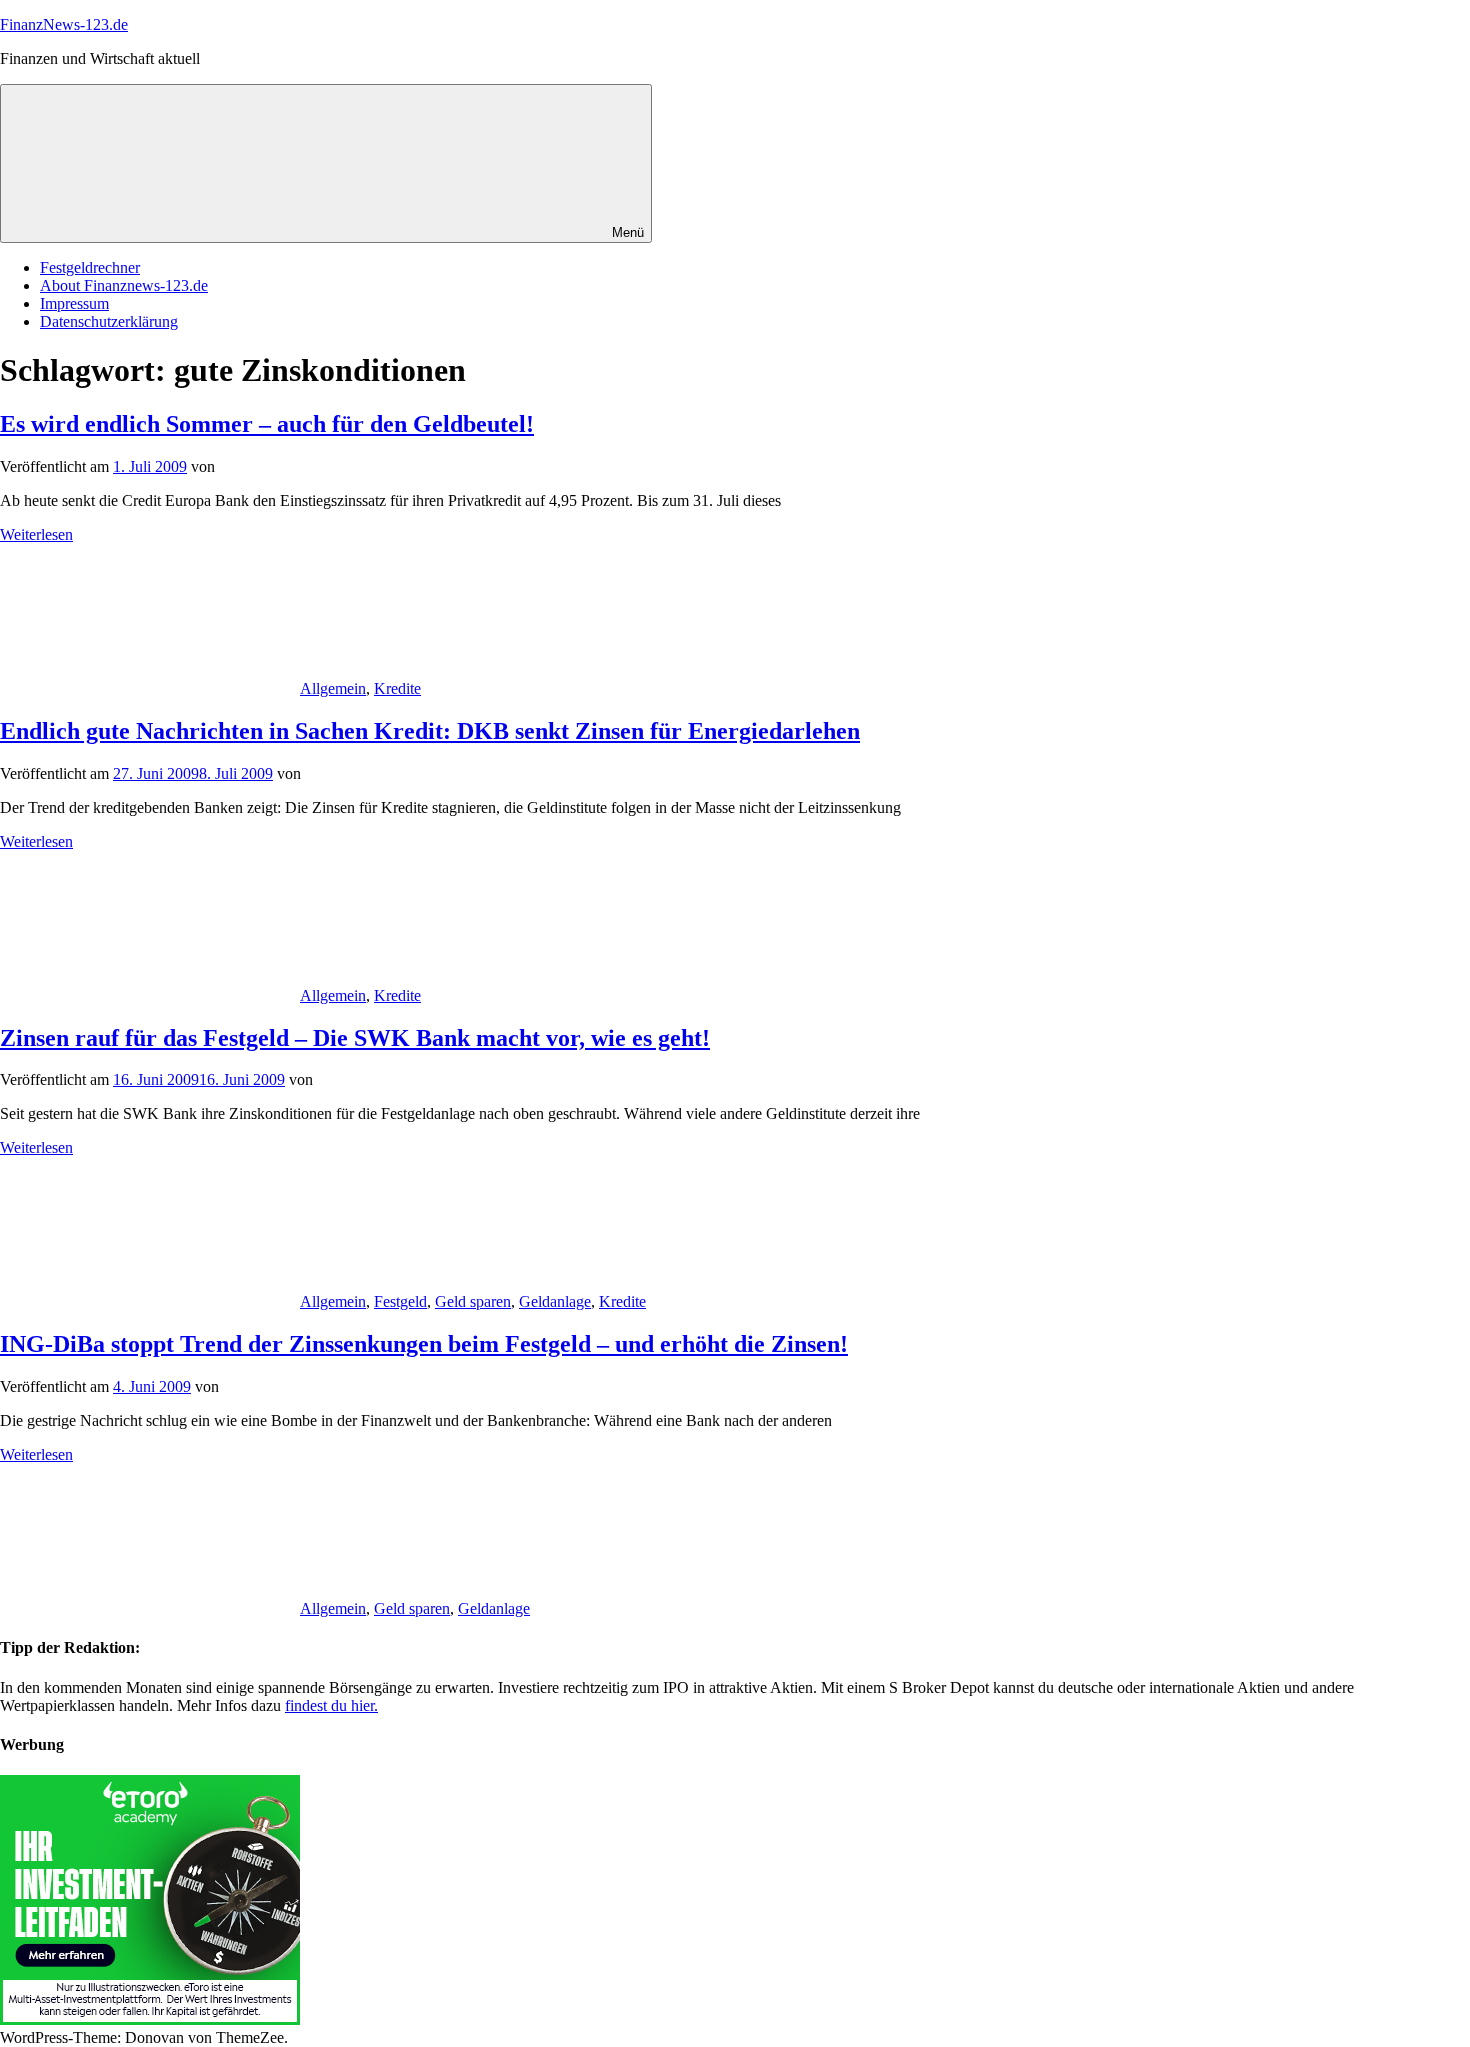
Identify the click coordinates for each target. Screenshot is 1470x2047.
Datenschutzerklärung (109, 321)
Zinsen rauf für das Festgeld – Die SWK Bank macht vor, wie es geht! (355, 1038)
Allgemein (333, 688)
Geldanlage (555, 1301)
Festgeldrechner (90, 267)
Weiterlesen (36, 534)
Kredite (397, 688)
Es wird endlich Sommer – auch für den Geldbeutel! (267, 424)
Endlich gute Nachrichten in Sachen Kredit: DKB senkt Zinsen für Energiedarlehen (430, 731)
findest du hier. (331, 1705)
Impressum (74, 303)
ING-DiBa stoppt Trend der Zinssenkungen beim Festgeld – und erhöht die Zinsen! (424, 1344)
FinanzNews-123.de (64, 24)
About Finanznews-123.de (124, 285)
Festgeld (400, 1301)
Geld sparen (473, 1301)
